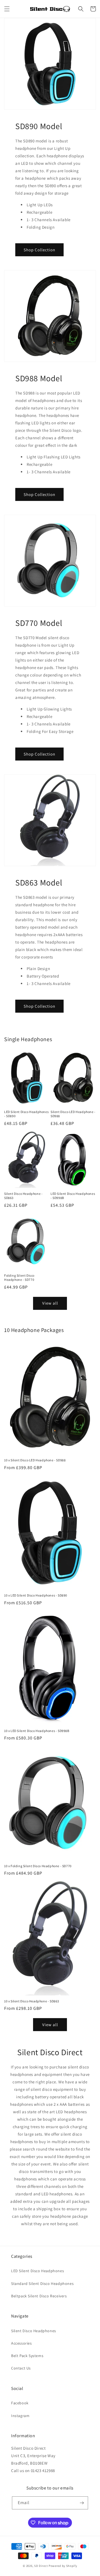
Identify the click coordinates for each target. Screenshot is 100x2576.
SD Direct (41, 2566)
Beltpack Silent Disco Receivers (39, 2296)
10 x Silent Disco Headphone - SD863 (32, 2001)
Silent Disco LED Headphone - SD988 (73, 1114)
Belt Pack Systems (27, 2356)
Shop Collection (39, 250)
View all (50, 1303)
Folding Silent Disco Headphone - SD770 (19, 1278)
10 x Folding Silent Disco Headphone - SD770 (38, 1866)
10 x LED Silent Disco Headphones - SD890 (36, 1595)
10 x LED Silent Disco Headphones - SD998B (37, 1731)
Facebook (20, 2403)
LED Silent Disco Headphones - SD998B (73, 1196)
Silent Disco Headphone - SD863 (23, 1196)
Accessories (22, 2343)
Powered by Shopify (63, 2566)
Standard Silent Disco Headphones (42, 2284)
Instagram (20, 2416)
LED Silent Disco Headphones (37, 2271)
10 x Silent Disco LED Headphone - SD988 (35, 1460)
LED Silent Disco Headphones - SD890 (26, 1114)
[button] (7, 9)
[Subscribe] (82, 2503)
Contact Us (21, 2368)
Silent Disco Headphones (34, 2331)
